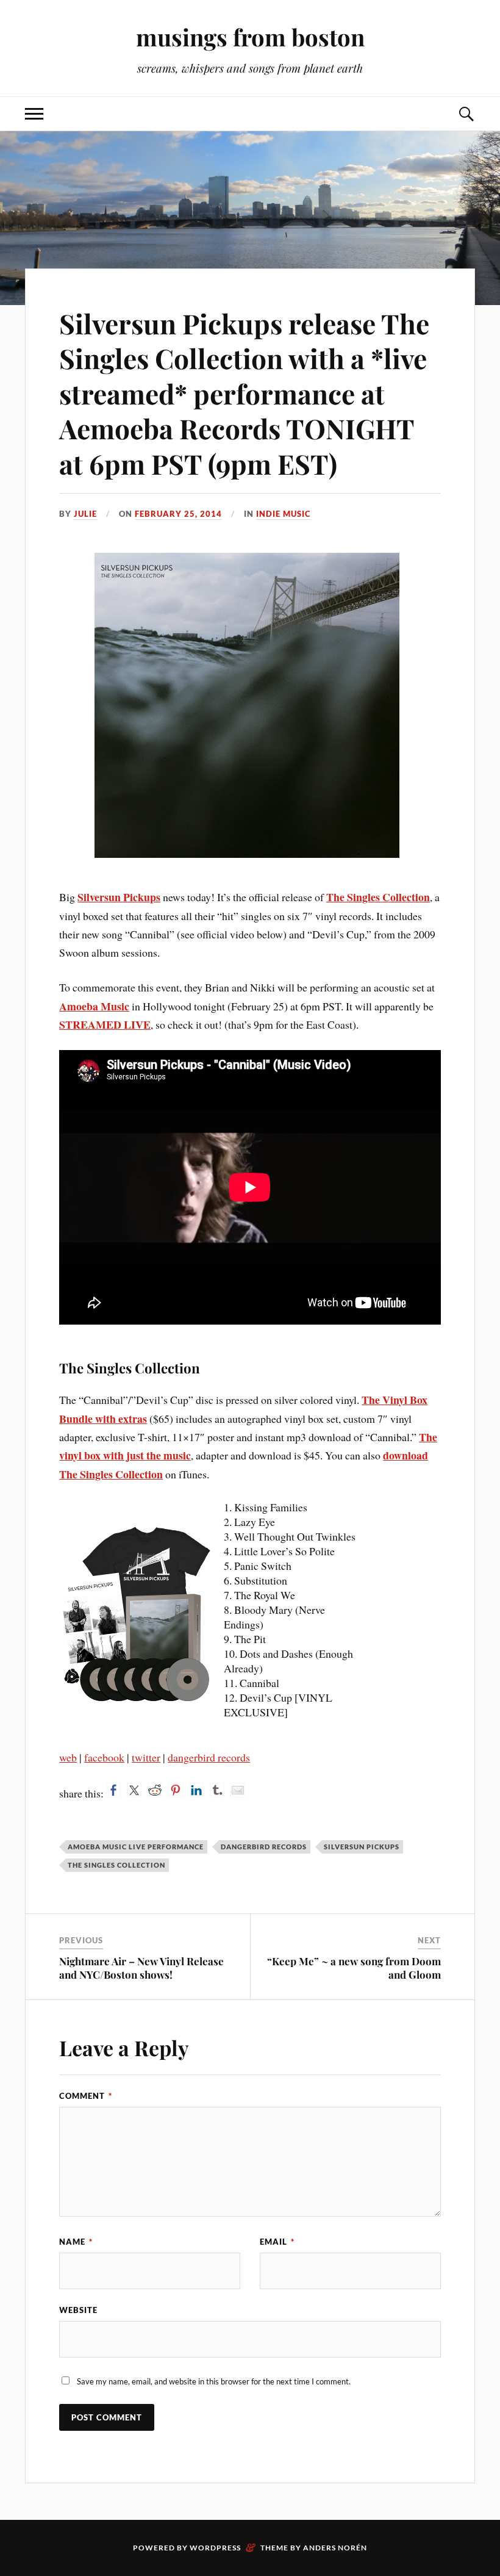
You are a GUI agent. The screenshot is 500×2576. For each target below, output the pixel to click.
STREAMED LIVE (105, 1024)
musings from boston (250, 37)
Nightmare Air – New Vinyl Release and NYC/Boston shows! (141, 1968)
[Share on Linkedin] (196, 1790)
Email (277, 2242)
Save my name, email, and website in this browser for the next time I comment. (214, 2381)
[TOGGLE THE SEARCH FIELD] (466, 114)
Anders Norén (335, 2548)
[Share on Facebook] (113, 1790)
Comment (86, 2096)
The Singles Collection (378, 897)
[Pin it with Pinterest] (176, 1790)
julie (85, 514)
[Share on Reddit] (155, 1790)
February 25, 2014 (178, 514)
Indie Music (284, 514)
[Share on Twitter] (134, 1790)
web (68, 1757)
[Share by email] (238, 1790)
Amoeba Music (94, 1006)
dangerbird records (209, 1757)
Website (78, 2310)
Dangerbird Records (264, 1847)
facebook (104, 1757)
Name (76, 2242)
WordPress (215, 2548)
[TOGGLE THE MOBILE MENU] (34, 114)
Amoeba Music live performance (136, 1847)
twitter (146, 1757)
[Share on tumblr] (217, 1790)
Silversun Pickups (119, 897)
